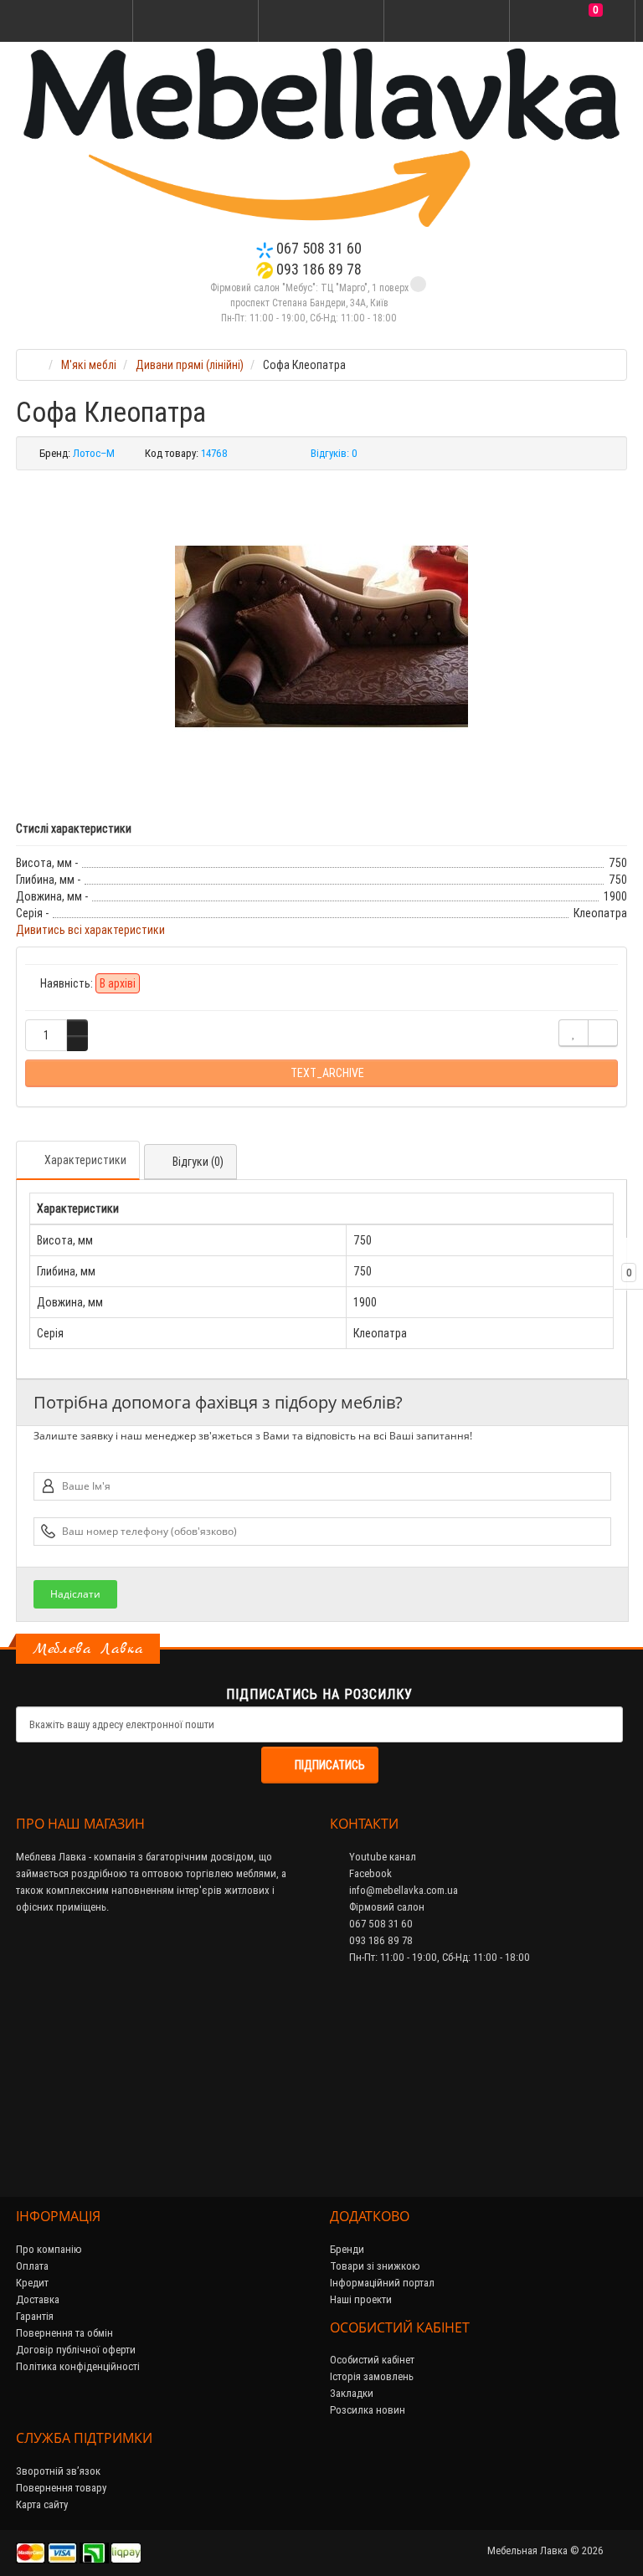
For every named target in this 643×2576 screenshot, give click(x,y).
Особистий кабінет (372, 2360)
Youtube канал (381, 1857)
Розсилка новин (368, 2410)
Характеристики (85, 1160)
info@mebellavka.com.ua (402, 1890)
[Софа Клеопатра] (321, 637)
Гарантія (35, 2316)
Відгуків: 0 (334, 453)
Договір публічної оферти (76, 2350)
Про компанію (49, 2249)
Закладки (352, 2393)
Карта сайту (42, 2504)
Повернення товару (61, 2488)
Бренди (347, 2249)
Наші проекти (361, 2299)
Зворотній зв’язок (58, 2471)
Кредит (32, 2283)
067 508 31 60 (317, 248)
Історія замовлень (372, 2376)
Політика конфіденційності (78, 2366)
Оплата (32, 2266)
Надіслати (75, 1594)
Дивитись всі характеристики (90, 930)
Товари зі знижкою (375, 2266)
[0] (573, 22)
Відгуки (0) (198, 1162)
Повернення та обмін (64, 2333)
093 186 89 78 (317, 269)
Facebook (369, 1873)
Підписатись (330, 1765)
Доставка (38, 2299)
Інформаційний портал (382, 2283)
